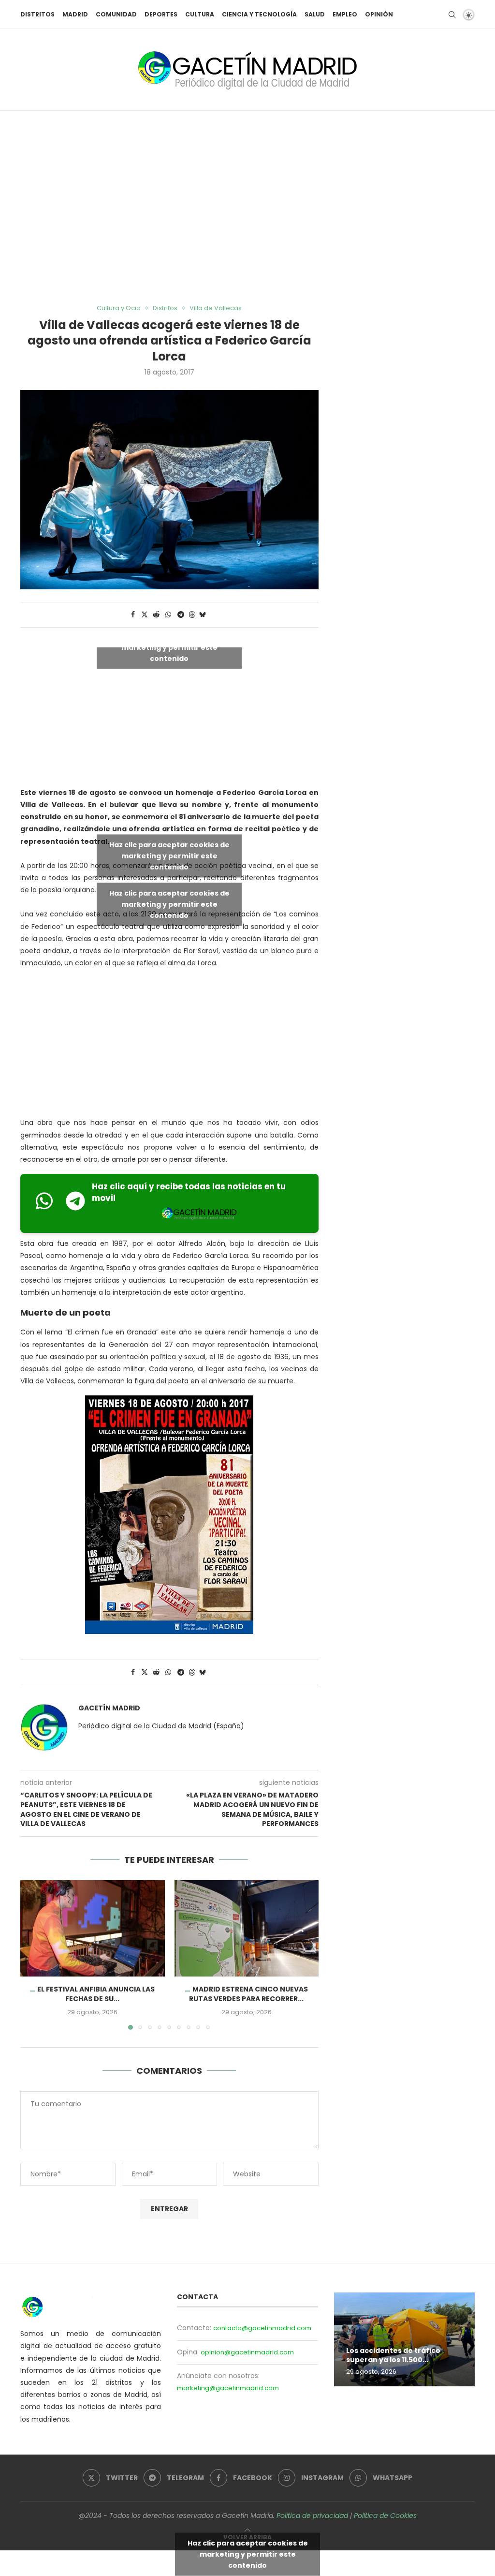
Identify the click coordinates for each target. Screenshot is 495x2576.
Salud (315, 14)
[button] (33, 1955)
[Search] (452, 15)
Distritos (37, 14)
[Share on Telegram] (181, 615)
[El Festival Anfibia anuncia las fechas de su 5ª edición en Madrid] (93, 1928)
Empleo (345, 14)
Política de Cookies (385, 2516)
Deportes (161, 14)
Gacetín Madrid (109, 1708)
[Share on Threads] (192, 615)
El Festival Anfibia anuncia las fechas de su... (96, 1994)
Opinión (379, 14)
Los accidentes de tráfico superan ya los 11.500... (393, 2355)
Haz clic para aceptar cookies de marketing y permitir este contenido (169, 647)
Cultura (200, 14)
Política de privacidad (312, 2516)
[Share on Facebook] (133, 615)
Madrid (75, 14)
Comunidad (116, 14)
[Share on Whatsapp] (168, 615)
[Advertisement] (247, 208)
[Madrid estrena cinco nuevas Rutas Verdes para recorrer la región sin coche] (247, 1928)
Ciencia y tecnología (259, 14)
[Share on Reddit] (156, 615)
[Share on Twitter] (145, 615)
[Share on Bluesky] (203, 615)
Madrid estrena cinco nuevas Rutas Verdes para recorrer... (248, 1994)
